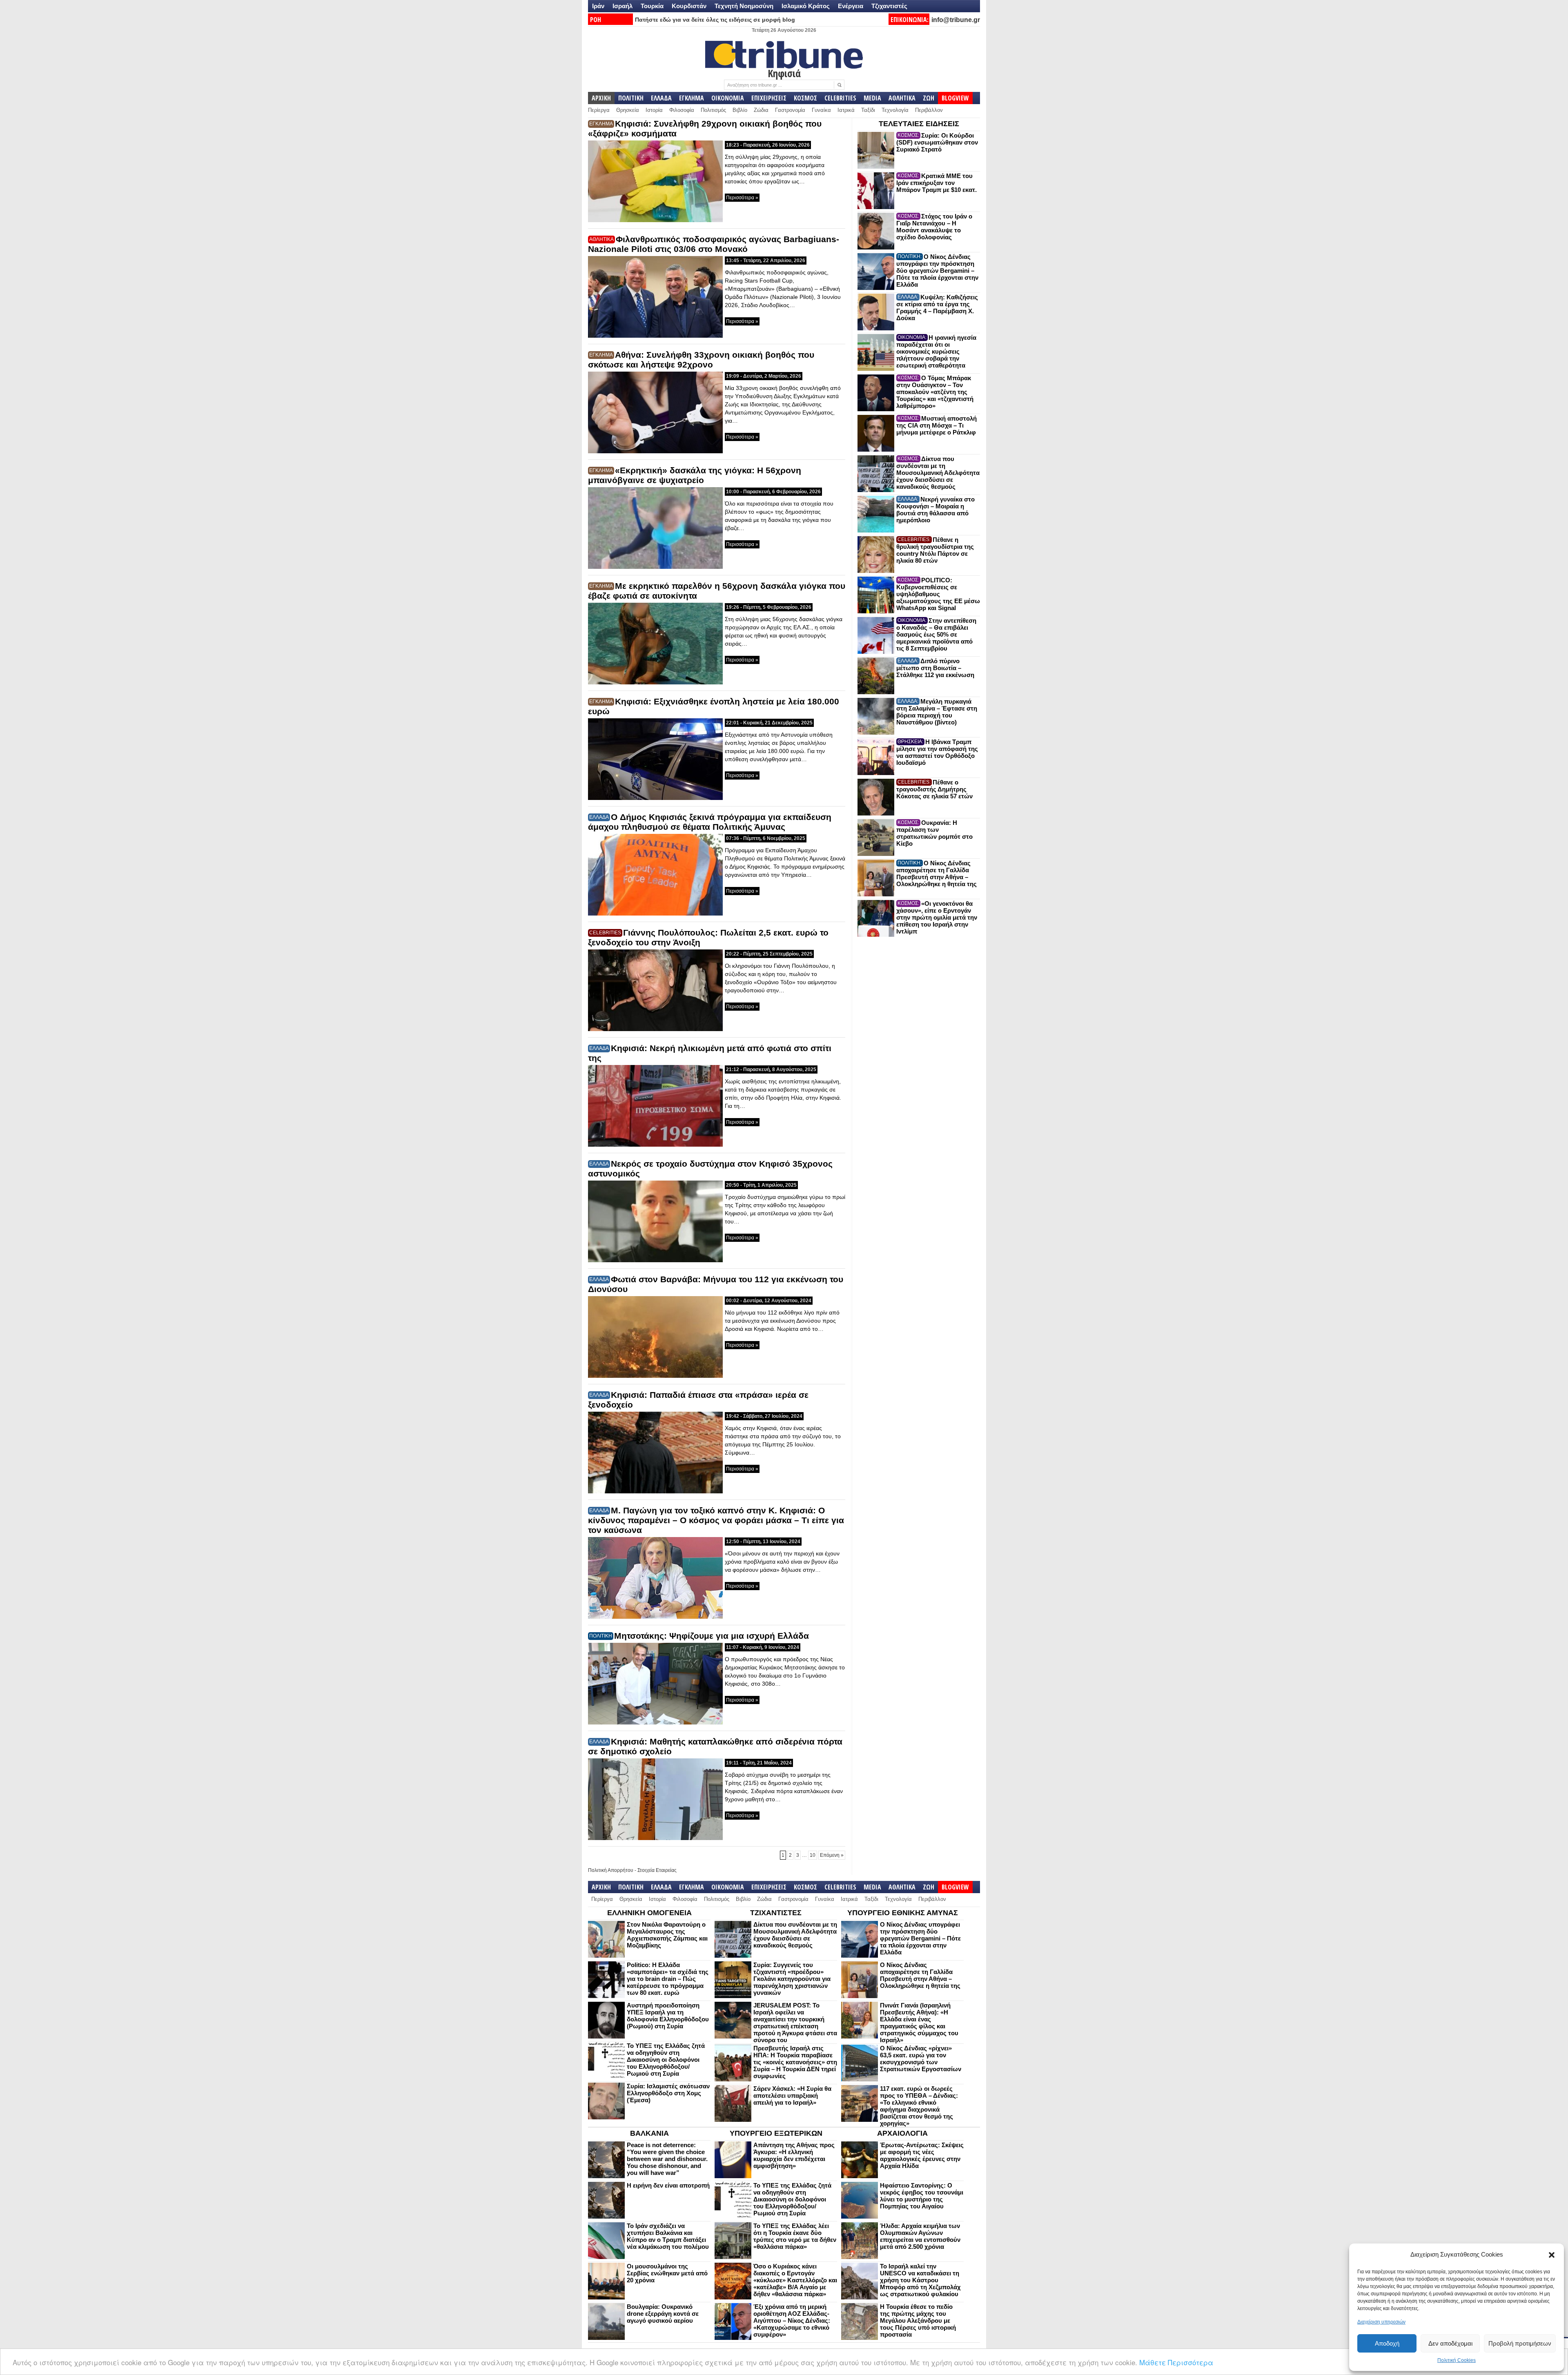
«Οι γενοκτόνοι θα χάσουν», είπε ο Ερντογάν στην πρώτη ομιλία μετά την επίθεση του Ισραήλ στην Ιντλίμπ (937, 917)
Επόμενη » (832, 1855)
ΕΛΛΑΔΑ (661, 98)
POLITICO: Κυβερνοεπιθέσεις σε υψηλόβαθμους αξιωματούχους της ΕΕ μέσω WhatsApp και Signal (938, 594)
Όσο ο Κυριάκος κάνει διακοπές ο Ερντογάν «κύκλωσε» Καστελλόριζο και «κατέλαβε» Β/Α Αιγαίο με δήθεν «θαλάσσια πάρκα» (795, 2280)
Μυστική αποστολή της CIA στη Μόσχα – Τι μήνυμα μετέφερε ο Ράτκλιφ (937, 425)
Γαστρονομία (790, 110)
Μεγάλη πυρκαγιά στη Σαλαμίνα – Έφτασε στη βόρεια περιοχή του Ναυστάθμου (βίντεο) (937, 712)
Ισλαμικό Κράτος (806, 6)
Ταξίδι (868, 110)
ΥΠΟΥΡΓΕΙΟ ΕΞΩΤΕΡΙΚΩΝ (776, 2133)
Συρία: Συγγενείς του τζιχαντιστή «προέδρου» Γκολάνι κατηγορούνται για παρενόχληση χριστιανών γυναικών (792, 1979)
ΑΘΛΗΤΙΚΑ (902, 98)
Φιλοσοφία (682, 110)
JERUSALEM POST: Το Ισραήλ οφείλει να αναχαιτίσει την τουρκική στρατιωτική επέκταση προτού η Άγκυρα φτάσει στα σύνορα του (795, 2023)
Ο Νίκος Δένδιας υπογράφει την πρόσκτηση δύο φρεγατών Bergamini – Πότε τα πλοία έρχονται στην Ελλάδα (937, 271)
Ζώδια (761, 110)
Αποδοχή (1387, 2343)
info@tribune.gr (956, 20)
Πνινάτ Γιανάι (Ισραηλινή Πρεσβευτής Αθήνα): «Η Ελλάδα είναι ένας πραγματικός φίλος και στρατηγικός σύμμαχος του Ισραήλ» (919, 2023)
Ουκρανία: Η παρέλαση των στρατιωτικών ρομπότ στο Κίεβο (934, 833)
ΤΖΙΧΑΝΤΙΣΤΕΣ (776, 1913)
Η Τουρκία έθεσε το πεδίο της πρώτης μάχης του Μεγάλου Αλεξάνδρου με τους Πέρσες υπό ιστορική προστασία (918, 2320)
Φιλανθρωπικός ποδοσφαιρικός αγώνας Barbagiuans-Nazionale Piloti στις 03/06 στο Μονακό (714, 244)
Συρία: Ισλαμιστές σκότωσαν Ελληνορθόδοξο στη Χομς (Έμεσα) (668, 2093)
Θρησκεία (628, 110)
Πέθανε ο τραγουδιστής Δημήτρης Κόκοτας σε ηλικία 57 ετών (934, 789)
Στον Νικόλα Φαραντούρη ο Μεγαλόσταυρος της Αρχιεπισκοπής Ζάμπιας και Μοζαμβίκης (667, 1935)
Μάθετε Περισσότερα (1176, 2362)
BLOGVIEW (955, 98)
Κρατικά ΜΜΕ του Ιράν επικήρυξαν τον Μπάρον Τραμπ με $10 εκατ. (937, 183)
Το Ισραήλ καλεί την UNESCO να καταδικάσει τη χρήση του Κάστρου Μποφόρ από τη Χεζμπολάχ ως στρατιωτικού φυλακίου (920, 2280)
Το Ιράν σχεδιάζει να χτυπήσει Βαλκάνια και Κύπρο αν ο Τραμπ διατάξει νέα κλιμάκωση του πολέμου (668, 2236)
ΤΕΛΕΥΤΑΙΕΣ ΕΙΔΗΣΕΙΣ (919, 124)
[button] (1552, 2255)
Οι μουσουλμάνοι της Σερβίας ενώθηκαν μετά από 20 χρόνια (667, 2273)
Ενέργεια (851, 6)
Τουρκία (652, 6)
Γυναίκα (821, 110)
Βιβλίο (740, 110)
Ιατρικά (846, 110)
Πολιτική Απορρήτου (611, 1870)
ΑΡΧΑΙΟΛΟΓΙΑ (902, 2133)
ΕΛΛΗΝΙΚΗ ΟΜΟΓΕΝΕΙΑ (649, 1913)
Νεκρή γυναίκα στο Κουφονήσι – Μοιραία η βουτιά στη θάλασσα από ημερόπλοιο (935, 510)
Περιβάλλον (929, 110)
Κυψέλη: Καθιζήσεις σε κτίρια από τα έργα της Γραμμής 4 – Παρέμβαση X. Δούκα (937, 307)
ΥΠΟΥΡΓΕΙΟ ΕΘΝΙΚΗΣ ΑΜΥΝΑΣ (903, 1913)
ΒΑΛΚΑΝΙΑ (649, 2133)
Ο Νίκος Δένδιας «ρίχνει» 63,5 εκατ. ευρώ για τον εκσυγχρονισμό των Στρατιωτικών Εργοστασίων (921, 2059)
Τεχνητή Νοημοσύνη (744, 6)
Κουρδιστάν (689, 6)
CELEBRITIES (840, 98)
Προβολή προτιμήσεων (1520, 2343)
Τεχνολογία (895, 110)
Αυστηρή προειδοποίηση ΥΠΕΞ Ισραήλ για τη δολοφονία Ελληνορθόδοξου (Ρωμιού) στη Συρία (668, 2016)
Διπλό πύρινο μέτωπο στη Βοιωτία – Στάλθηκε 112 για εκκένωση (935, 668)
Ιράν (598, 6)
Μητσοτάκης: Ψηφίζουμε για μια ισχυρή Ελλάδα (712, 1636)
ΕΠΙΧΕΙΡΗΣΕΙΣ (769, 98)
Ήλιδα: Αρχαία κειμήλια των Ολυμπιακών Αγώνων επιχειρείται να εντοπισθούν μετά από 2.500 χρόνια (920, 2236)
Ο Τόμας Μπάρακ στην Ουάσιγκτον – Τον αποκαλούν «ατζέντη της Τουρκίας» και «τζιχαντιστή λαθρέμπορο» (935, 392)
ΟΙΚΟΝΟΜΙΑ (728, 98)
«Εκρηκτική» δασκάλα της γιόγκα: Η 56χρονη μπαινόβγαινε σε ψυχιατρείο (695, 475)
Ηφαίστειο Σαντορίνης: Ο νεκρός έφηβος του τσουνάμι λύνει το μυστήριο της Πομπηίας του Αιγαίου (922, 2196)
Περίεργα (599, 110)
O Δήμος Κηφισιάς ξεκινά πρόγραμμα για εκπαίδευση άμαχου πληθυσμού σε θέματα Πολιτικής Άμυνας (710, 822)
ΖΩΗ (929, 98)
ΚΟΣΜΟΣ (805, 98)
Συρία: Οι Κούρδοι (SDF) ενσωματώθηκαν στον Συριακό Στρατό (937, 142)
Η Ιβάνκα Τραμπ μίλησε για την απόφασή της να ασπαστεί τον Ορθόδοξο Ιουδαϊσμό (937, 752)
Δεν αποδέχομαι (1450, 2343)
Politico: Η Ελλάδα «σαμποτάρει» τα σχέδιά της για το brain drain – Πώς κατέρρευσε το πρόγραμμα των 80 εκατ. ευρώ (668, 1979)
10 (813, 1855)
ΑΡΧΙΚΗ (601, 98)
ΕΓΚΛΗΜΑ (692, 98)
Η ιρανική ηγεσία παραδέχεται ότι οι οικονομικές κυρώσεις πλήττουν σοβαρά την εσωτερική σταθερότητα (936, 351)
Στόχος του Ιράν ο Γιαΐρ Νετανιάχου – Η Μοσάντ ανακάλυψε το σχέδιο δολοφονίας (934, 227)
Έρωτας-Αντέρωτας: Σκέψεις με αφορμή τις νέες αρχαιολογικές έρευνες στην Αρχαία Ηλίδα (922, 2155)
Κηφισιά (784, 73)
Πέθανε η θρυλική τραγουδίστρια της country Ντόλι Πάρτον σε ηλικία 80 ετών (935, 550)
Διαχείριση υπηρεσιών (1381, 2322)
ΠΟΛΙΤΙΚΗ (631, 98)
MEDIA (872, 98)
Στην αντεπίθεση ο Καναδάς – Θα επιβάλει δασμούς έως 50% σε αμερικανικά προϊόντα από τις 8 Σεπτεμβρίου (936, 634)
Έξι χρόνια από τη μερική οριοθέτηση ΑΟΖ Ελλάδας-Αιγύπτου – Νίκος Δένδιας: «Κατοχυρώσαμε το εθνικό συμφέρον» (792, 2320)
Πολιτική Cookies (1457, 2360)
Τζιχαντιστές (889, 6)
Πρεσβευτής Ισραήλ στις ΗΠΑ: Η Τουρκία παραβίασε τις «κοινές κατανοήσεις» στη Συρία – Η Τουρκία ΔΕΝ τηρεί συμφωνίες (795, 2062)
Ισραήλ (623, 6)
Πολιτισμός (713, 110)
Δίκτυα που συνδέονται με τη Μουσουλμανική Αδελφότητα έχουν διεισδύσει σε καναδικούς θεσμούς (938, 473)
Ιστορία (654, 110)
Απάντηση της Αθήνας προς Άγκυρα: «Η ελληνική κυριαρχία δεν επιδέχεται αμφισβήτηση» (794, 2155)
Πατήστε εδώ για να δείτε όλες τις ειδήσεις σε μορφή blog (715, 20)
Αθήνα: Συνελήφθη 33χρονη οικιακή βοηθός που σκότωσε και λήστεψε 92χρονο (701, 360)
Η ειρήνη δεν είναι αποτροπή (668, 2185)
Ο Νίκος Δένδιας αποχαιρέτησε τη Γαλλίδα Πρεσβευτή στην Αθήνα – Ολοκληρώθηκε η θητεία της (937, 873)
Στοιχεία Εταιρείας (657, 1870)
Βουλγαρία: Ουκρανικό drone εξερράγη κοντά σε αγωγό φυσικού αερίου (663, 2314)
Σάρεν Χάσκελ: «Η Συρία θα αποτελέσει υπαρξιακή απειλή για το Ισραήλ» (792, 2095)
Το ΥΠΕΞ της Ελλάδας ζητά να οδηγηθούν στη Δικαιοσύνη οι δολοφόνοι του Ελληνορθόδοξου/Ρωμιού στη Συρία (666, 2060)
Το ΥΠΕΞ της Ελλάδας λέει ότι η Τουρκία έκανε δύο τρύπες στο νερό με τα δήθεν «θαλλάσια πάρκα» (795, 2236)
